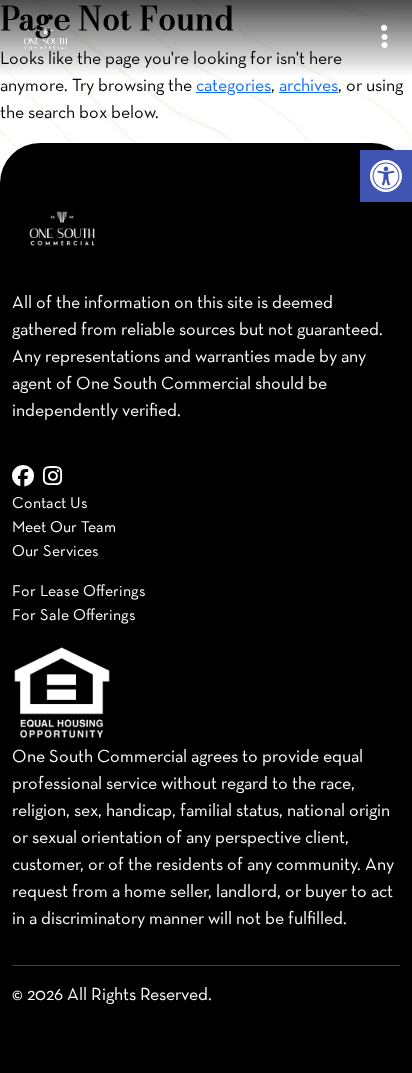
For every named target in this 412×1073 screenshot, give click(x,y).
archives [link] (308, 86)
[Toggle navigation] (384, 38)
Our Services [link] (55, 552)
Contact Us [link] (50, 504)
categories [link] (233, 86)
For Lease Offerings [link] (79, 592)
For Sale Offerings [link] (74, 616)
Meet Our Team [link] (64, 528)
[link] (386, 176)
